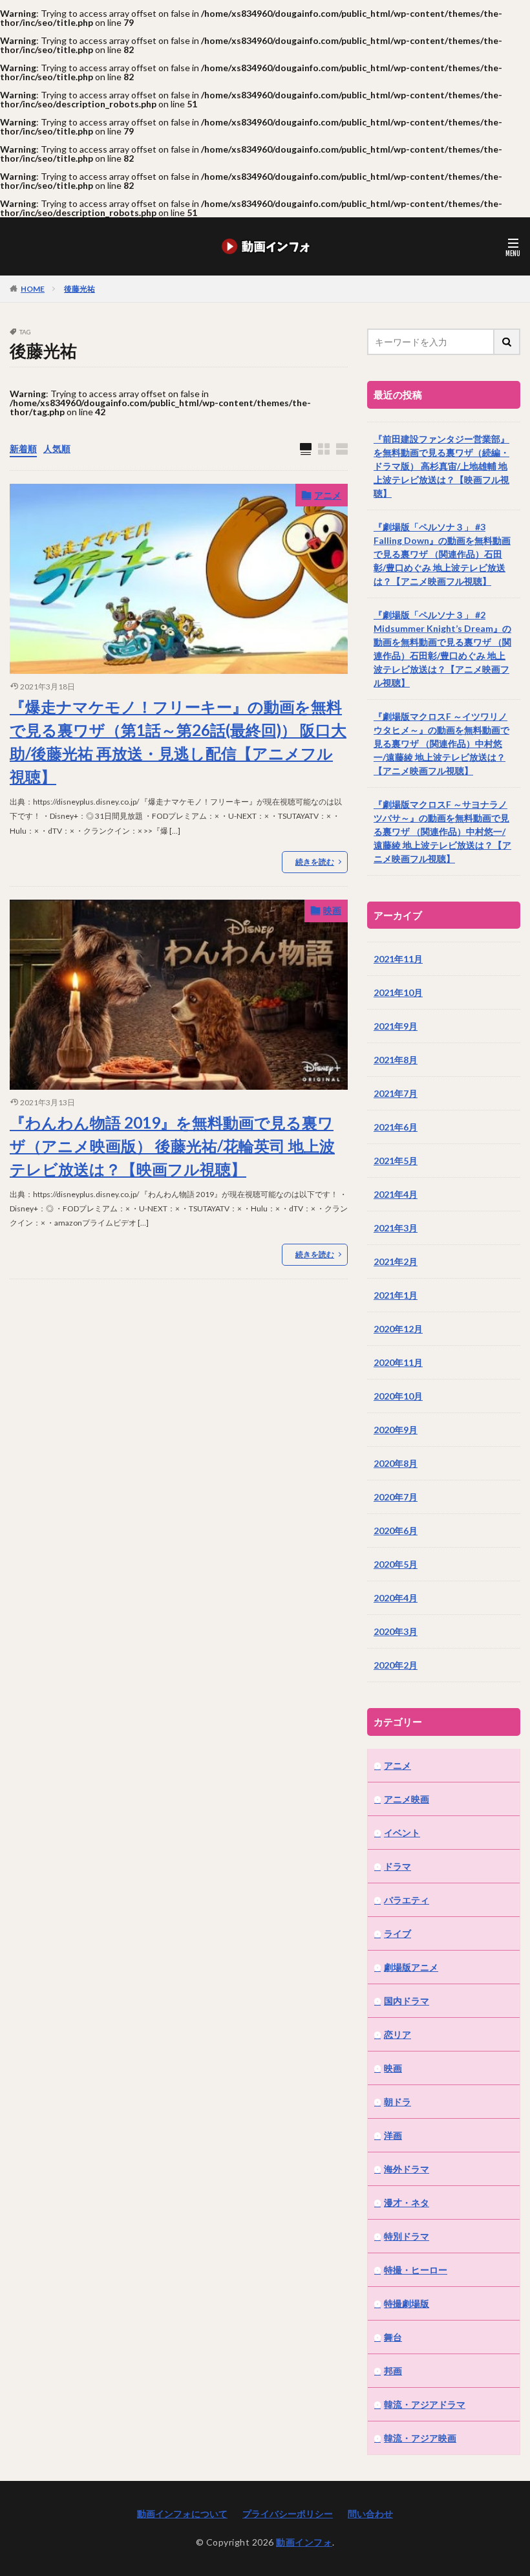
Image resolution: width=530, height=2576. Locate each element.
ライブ (397, 1933)
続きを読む (315, 862)
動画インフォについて (182, 2514)
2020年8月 (396, 1463)
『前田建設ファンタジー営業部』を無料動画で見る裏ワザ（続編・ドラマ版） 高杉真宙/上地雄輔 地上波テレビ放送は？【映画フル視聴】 (441, 466)
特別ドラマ (407, 2236)
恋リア (397, 2034)
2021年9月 (396, 1026)
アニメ (328, 495)
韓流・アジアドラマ (425, 2404)
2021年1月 (396, 1295)
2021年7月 (396, 1093)
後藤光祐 (79, 289)
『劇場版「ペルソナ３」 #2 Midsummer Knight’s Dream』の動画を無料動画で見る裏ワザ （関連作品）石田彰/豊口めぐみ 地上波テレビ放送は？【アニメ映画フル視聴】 (442, 649)
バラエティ (407, 1900)
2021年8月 (396, 1060)
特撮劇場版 (407, 2303)
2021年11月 (398, 959)
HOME (33, 288)
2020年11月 (398, 1362)
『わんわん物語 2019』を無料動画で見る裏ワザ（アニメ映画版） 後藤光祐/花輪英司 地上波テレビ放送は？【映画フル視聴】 (172, 1146)
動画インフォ (304, 2542)
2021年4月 (396, 1194)
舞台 (393, 2337)
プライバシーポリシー (288, 2514)
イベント (402, 1833)
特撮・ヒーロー (416, 2270)
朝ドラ (397, 2102)
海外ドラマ (407, 2169)
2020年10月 (398, 1396)
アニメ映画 (407, 1799)
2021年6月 (396, 1127)
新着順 (23, 449)
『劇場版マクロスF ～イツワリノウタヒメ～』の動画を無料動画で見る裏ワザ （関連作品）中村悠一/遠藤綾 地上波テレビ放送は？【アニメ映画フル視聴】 (441, 743)
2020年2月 (396, 1665)
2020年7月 (396, 1497)
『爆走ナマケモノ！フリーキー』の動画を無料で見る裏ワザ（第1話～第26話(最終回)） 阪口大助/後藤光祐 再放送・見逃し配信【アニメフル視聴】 (178, 741)
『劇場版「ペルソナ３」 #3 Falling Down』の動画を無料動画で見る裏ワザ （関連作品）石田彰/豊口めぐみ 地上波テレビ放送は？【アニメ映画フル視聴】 (442, 554)
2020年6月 (396, 1531)
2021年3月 (396, 1228)
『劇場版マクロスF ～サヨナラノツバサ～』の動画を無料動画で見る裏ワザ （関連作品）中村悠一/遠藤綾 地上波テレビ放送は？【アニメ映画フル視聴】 (442, 831)
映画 (332, 910)
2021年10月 (398, 992)
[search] (507, 342)
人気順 (57, 449)
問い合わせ (370, 2514)
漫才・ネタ (407, 2203)
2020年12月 (398, 1329)
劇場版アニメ (411, 1967)
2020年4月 (396, 1598)
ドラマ (397, 1866)
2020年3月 (396, 1631)
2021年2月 (396, 1261)
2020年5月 (396, 1564)
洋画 (393, 2135)
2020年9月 (396, 1430)
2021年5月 (396, 1161)
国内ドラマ (407, 2001)
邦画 (393, 2371)
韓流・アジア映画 (420, 2438)
